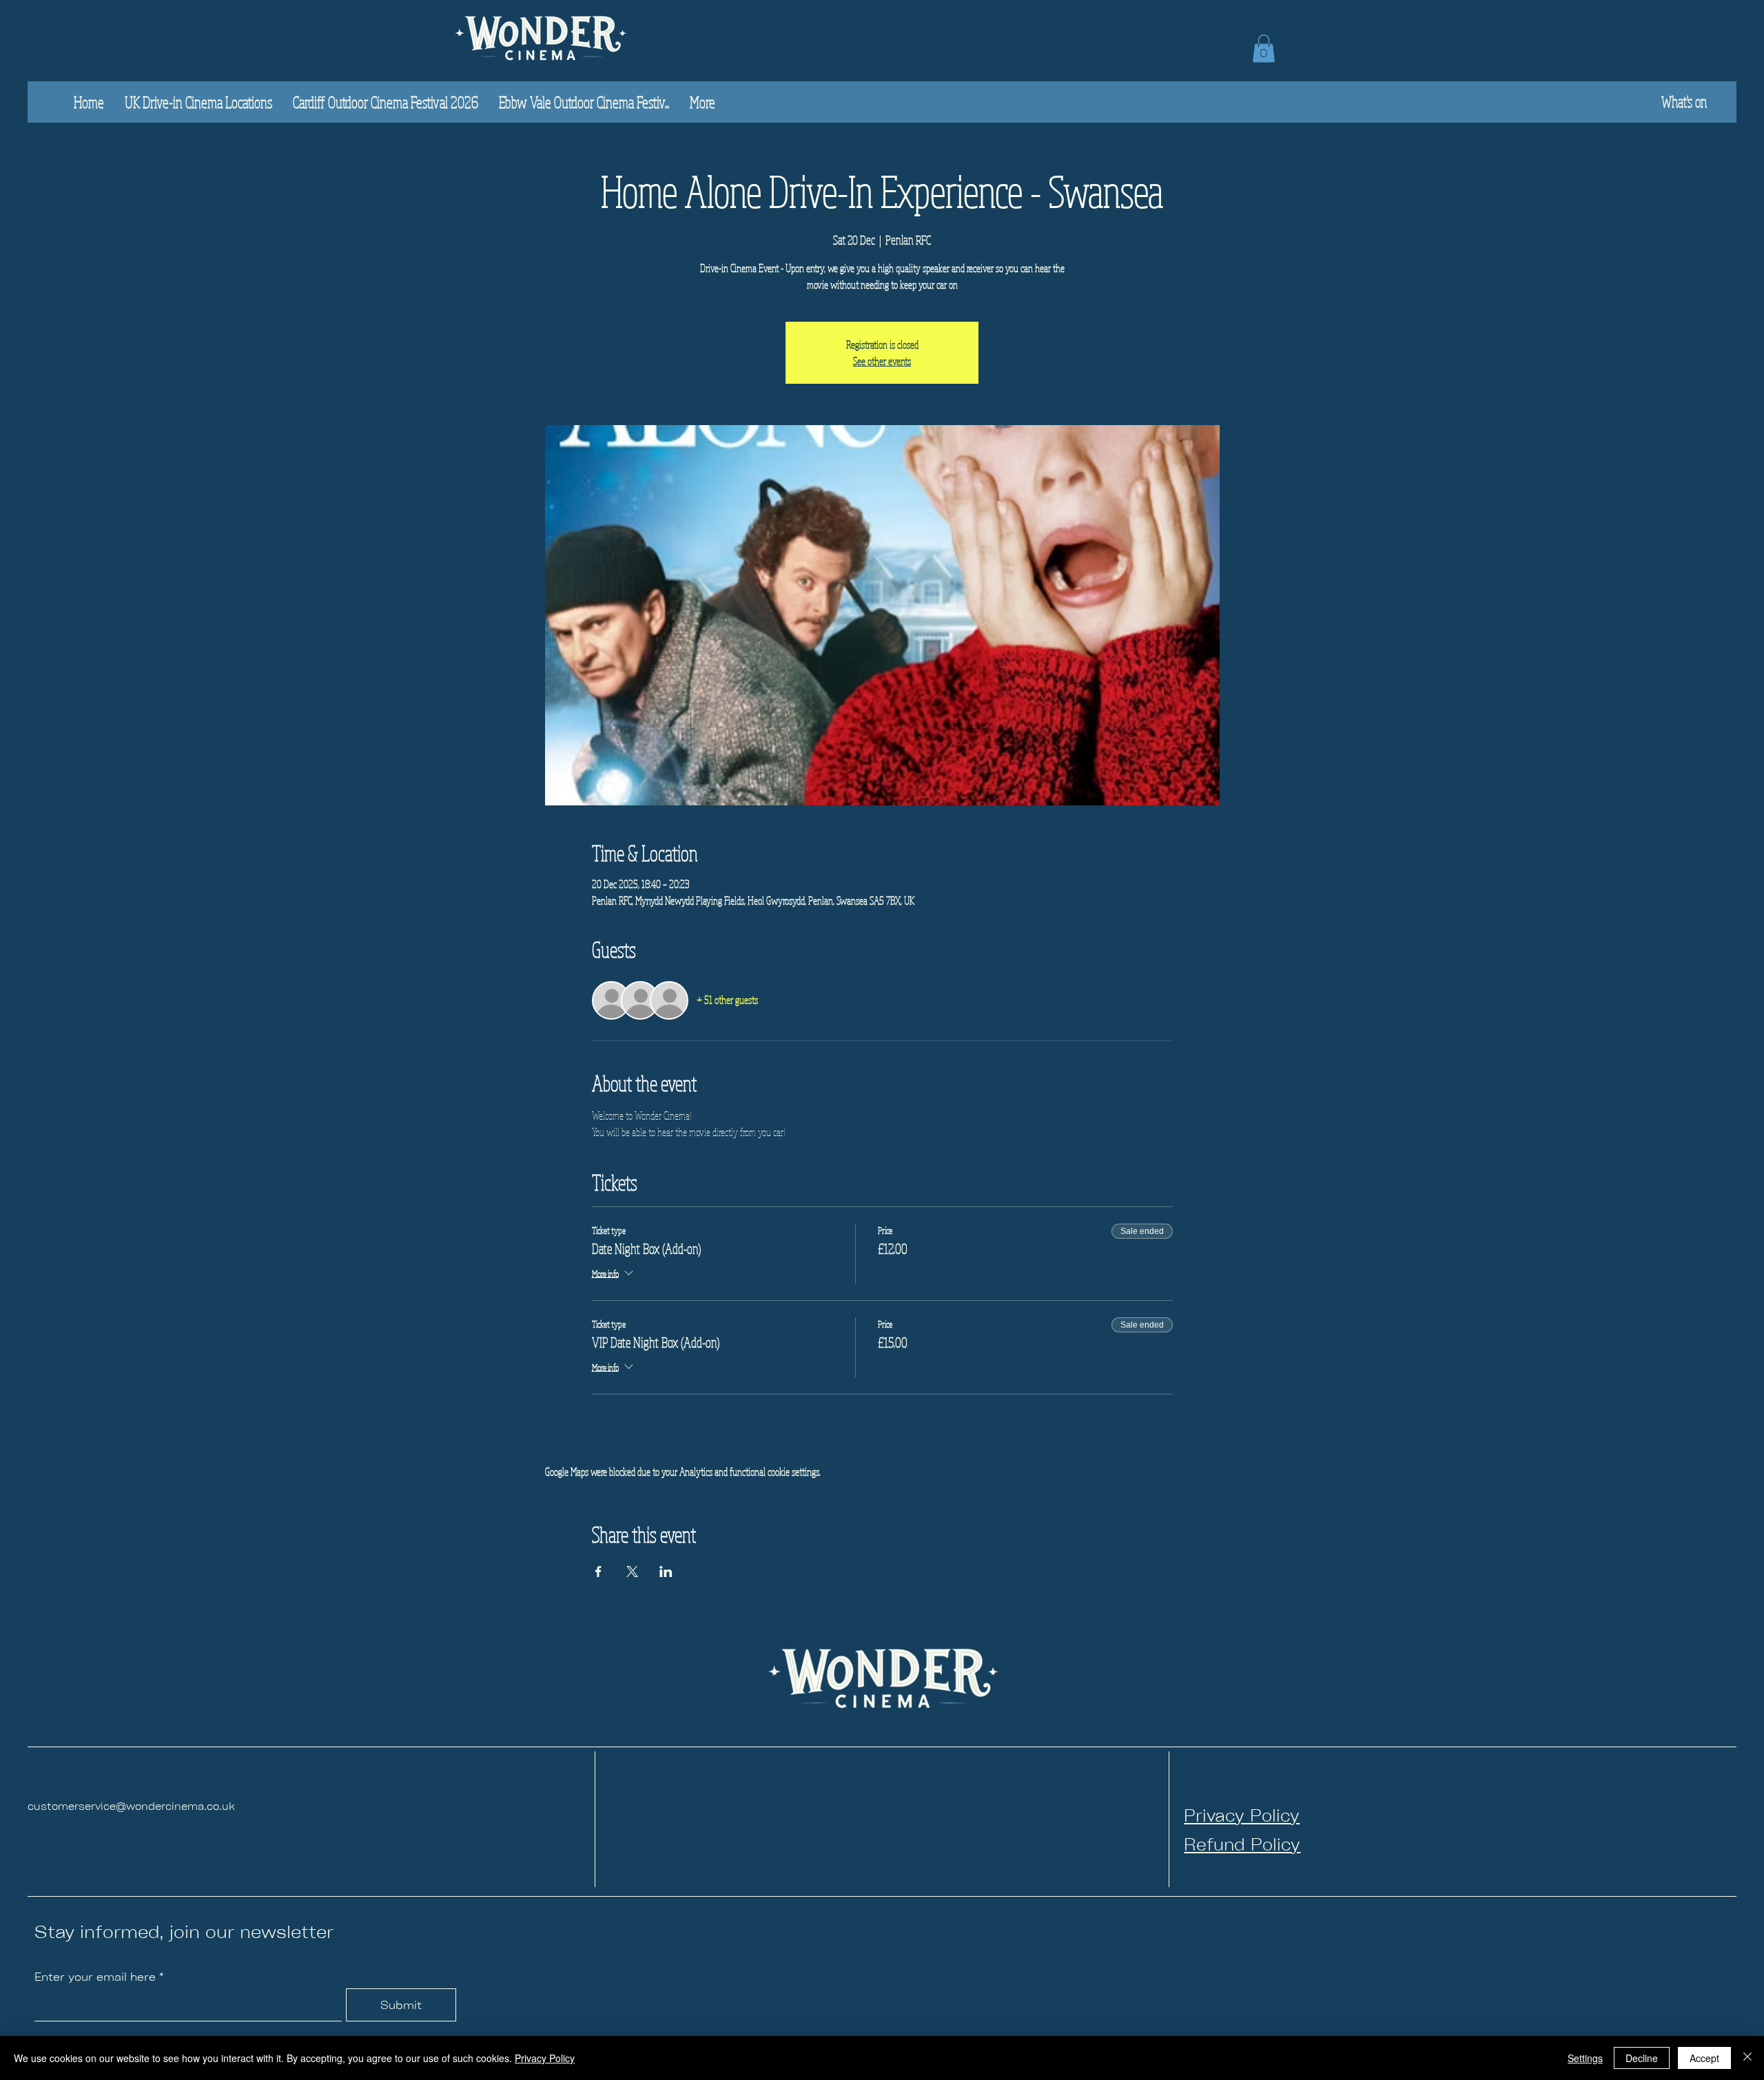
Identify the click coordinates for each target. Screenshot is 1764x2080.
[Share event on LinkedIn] (666, 1572)
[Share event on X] (632, 1572)
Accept (1704, 2058)
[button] (1264, 49)
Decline (1642, 2058)
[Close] (1747, 2058)
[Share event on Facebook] (598, 1572)
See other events (882, 361)
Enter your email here (95, 1977)
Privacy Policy (545, 2058)
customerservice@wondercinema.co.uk (131, 1805)
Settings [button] (1585, 2058)
